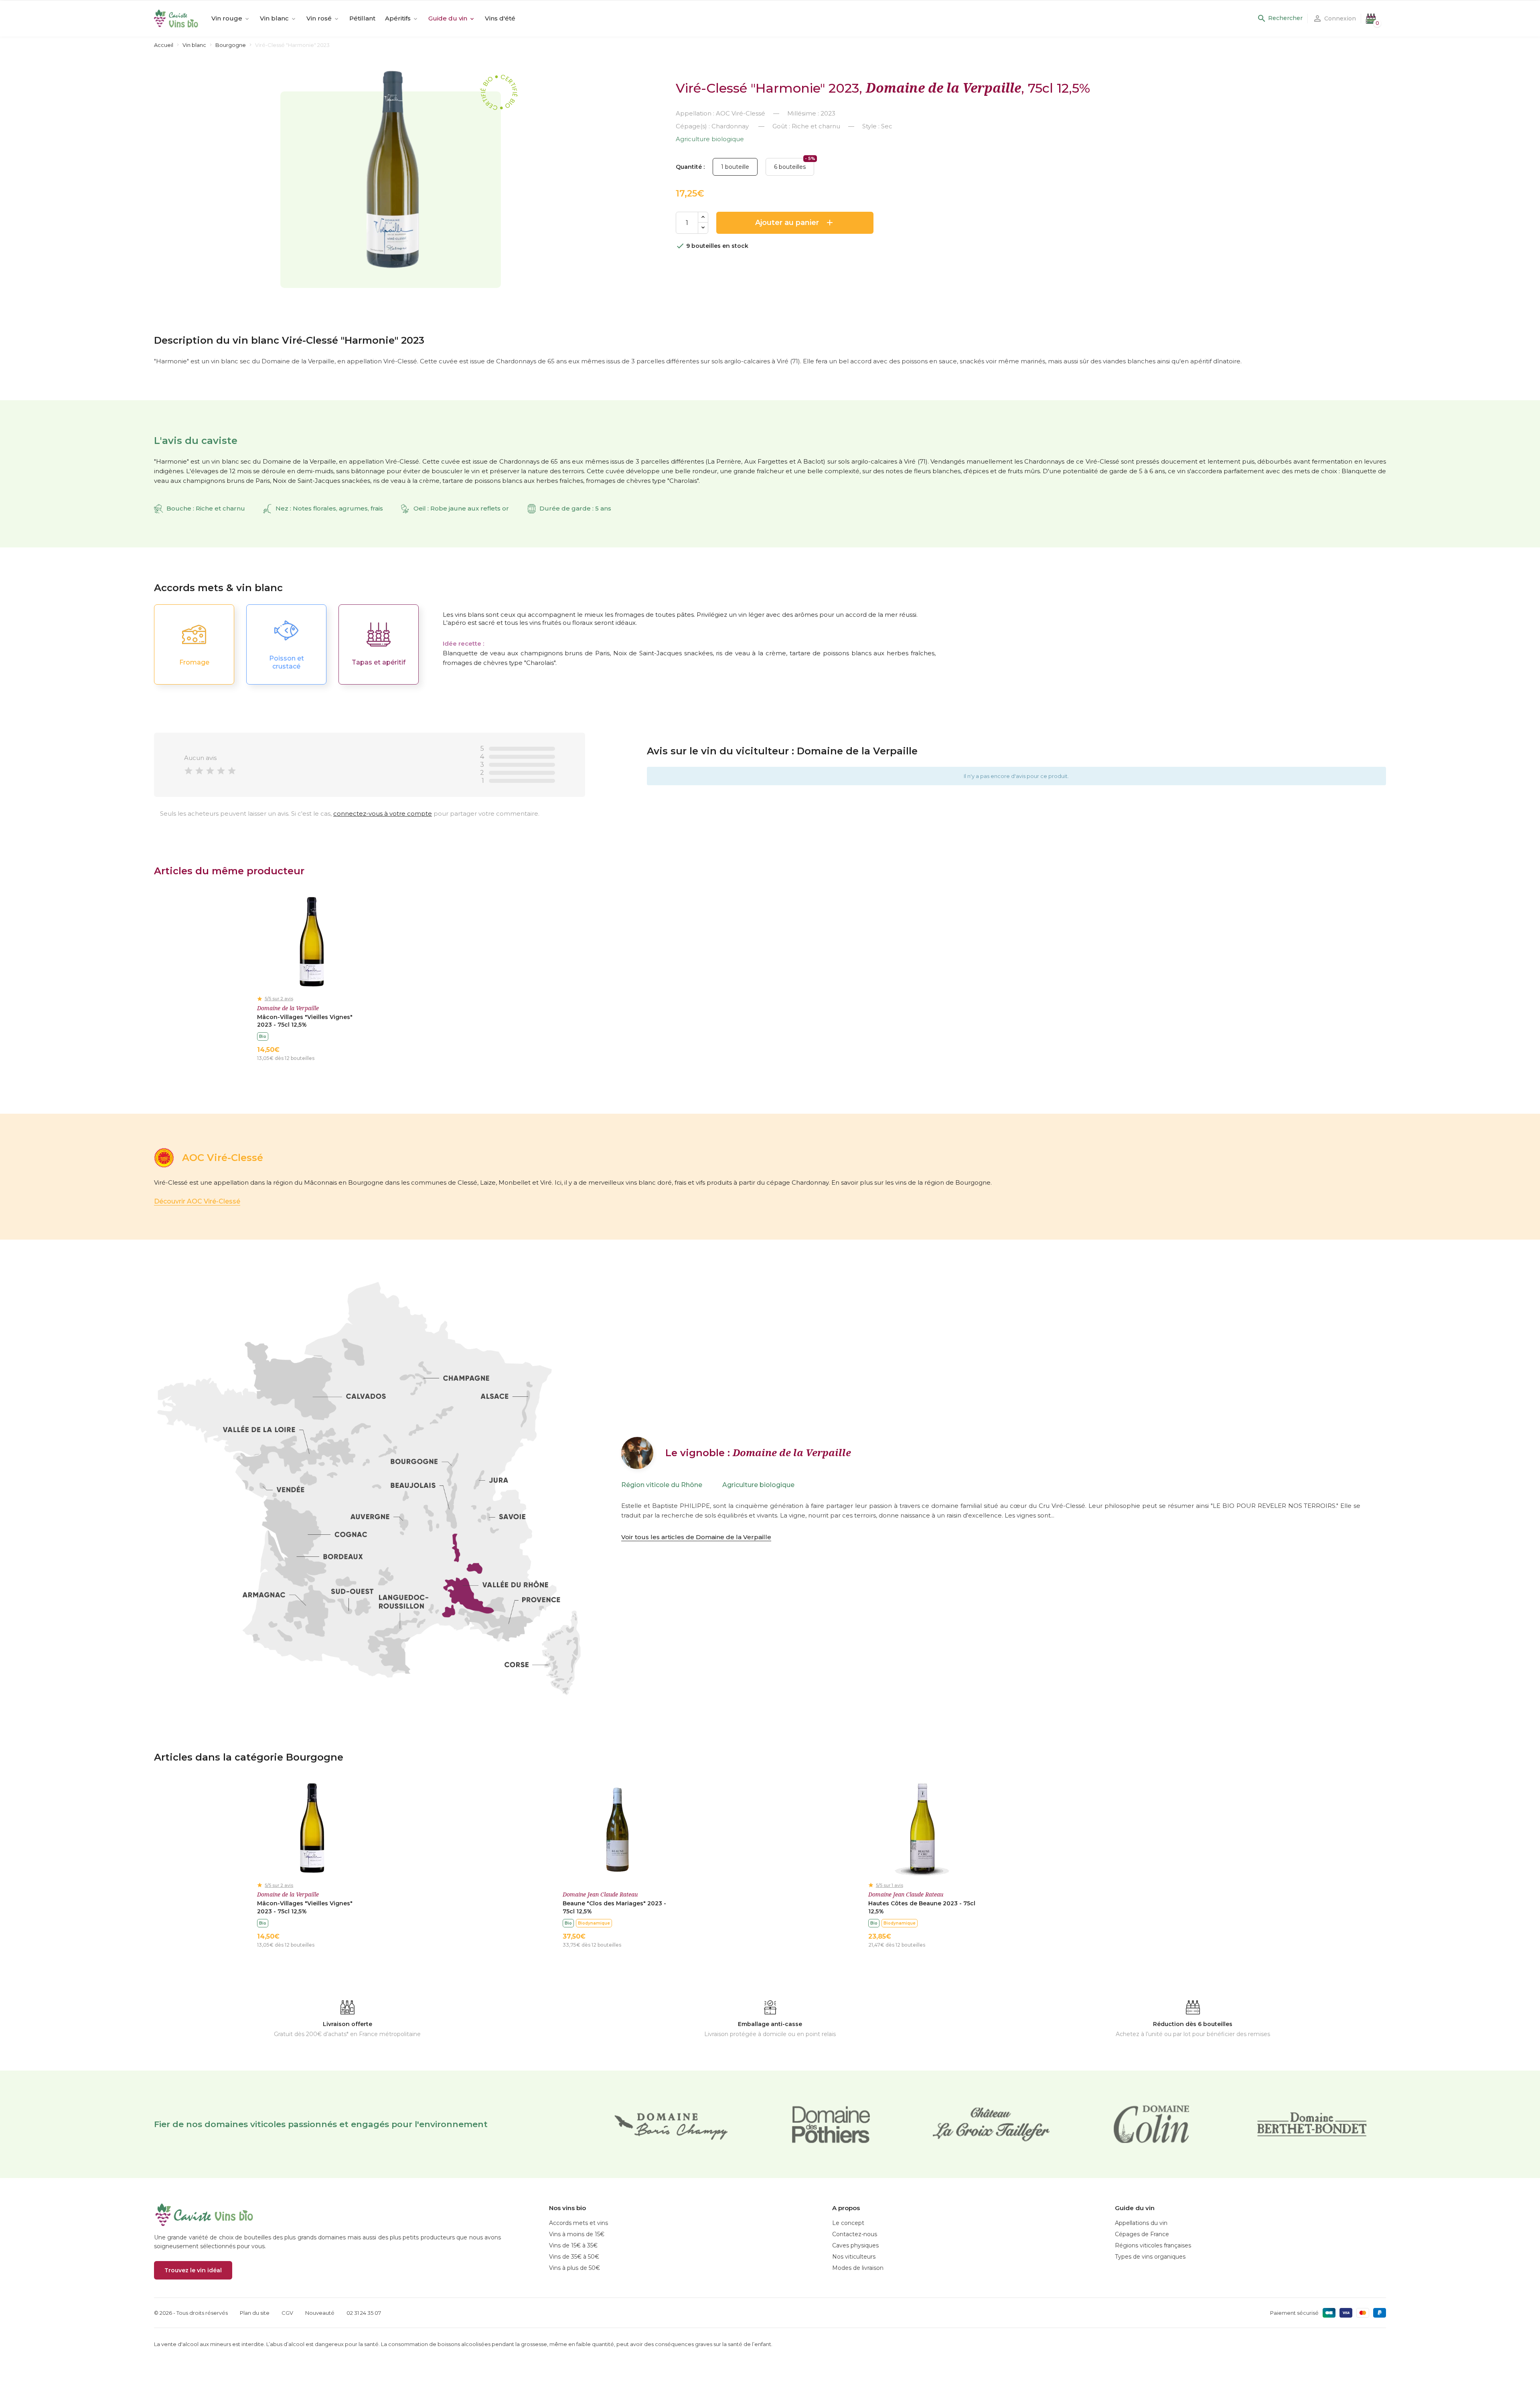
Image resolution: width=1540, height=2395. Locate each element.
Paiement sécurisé (1294, 2313)
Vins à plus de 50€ (574, 2268)
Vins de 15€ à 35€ (573, 2245)
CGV (287, 2313)
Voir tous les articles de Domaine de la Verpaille (696, 1537)
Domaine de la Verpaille (943, 88)
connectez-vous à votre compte (383, 814)
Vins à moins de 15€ (577, 2234)
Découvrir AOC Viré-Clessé (197, 1201)
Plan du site (255, 2313)
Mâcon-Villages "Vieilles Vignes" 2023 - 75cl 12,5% (305, 1021)
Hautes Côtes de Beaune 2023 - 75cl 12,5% (922, 1907)
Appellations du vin (1141, 2223)
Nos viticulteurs (854, 2257)
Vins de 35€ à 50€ (574, 2257)
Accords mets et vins (579, 2223)
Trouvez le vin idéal (193, 2270)
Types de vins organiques (1150, 2257)
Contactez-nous (855, 2234)
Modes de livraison (858, 2268)
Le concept (848, 2223)
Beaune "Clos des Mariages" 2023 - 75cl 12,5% (614, 1907)
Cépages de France (1142, 2234)
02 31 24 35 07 (364, 2313)
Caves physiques (855, 2245)
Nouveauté (320, 2313)
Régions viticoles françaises (1153, 2245)
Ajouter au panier (795, 223)
